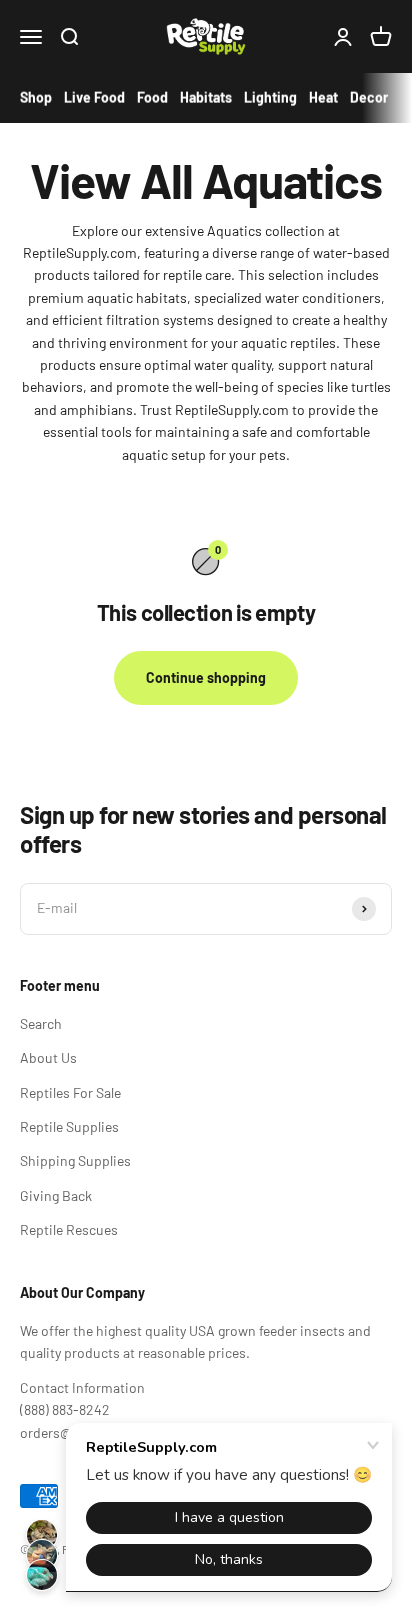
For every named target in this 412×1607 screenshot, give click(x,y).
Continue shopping (206, 677)
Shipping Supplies (75, 1160)
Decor (369, 97)
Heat (323, 97)
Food (152, 97)
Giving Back (56, 1195)
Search (41, 1023)
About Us (48, 1057)
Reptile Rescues (69, 1229)
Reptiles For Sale (70, 1092)
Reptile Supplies (69, 1126)
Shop (36, 97)
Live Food (94, 97)
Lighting (270, 97)
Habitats (206, 97)
